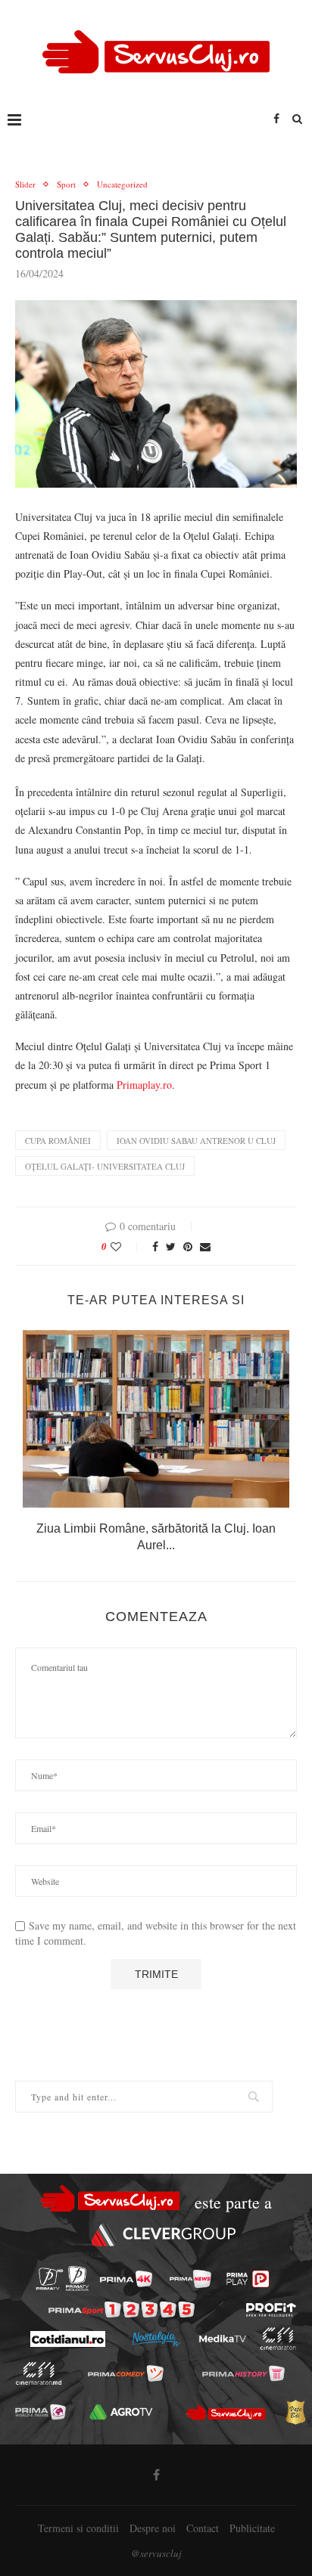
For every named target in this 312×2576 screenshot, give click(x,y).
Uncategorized (122, 184)
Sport (66, 184)
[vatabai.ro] (295, 2412)
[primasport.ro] (122, 2309)
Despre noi (153, 2528)
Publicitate (252, 2528)
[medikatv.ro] (222, 2339)
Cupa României (58, 1141)
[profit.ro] (271, 2310)
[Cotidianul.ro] (67, 2339)
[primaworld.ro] (41, 2412)
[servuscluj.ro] (226, 2413)
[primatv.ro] (50, 2279)
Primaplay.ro (143, 1085)
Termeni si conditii (78, 2528)
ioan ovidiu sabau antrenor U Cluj (196, 1141)
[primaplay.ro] (248, 2279)
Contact (203, 2528)
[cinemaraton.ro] (278, 2339)
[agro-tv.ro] (122, 2412)
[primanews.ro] (190, 2279)
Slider (25, 184)
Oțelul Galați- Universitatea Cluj (105, 1166)
